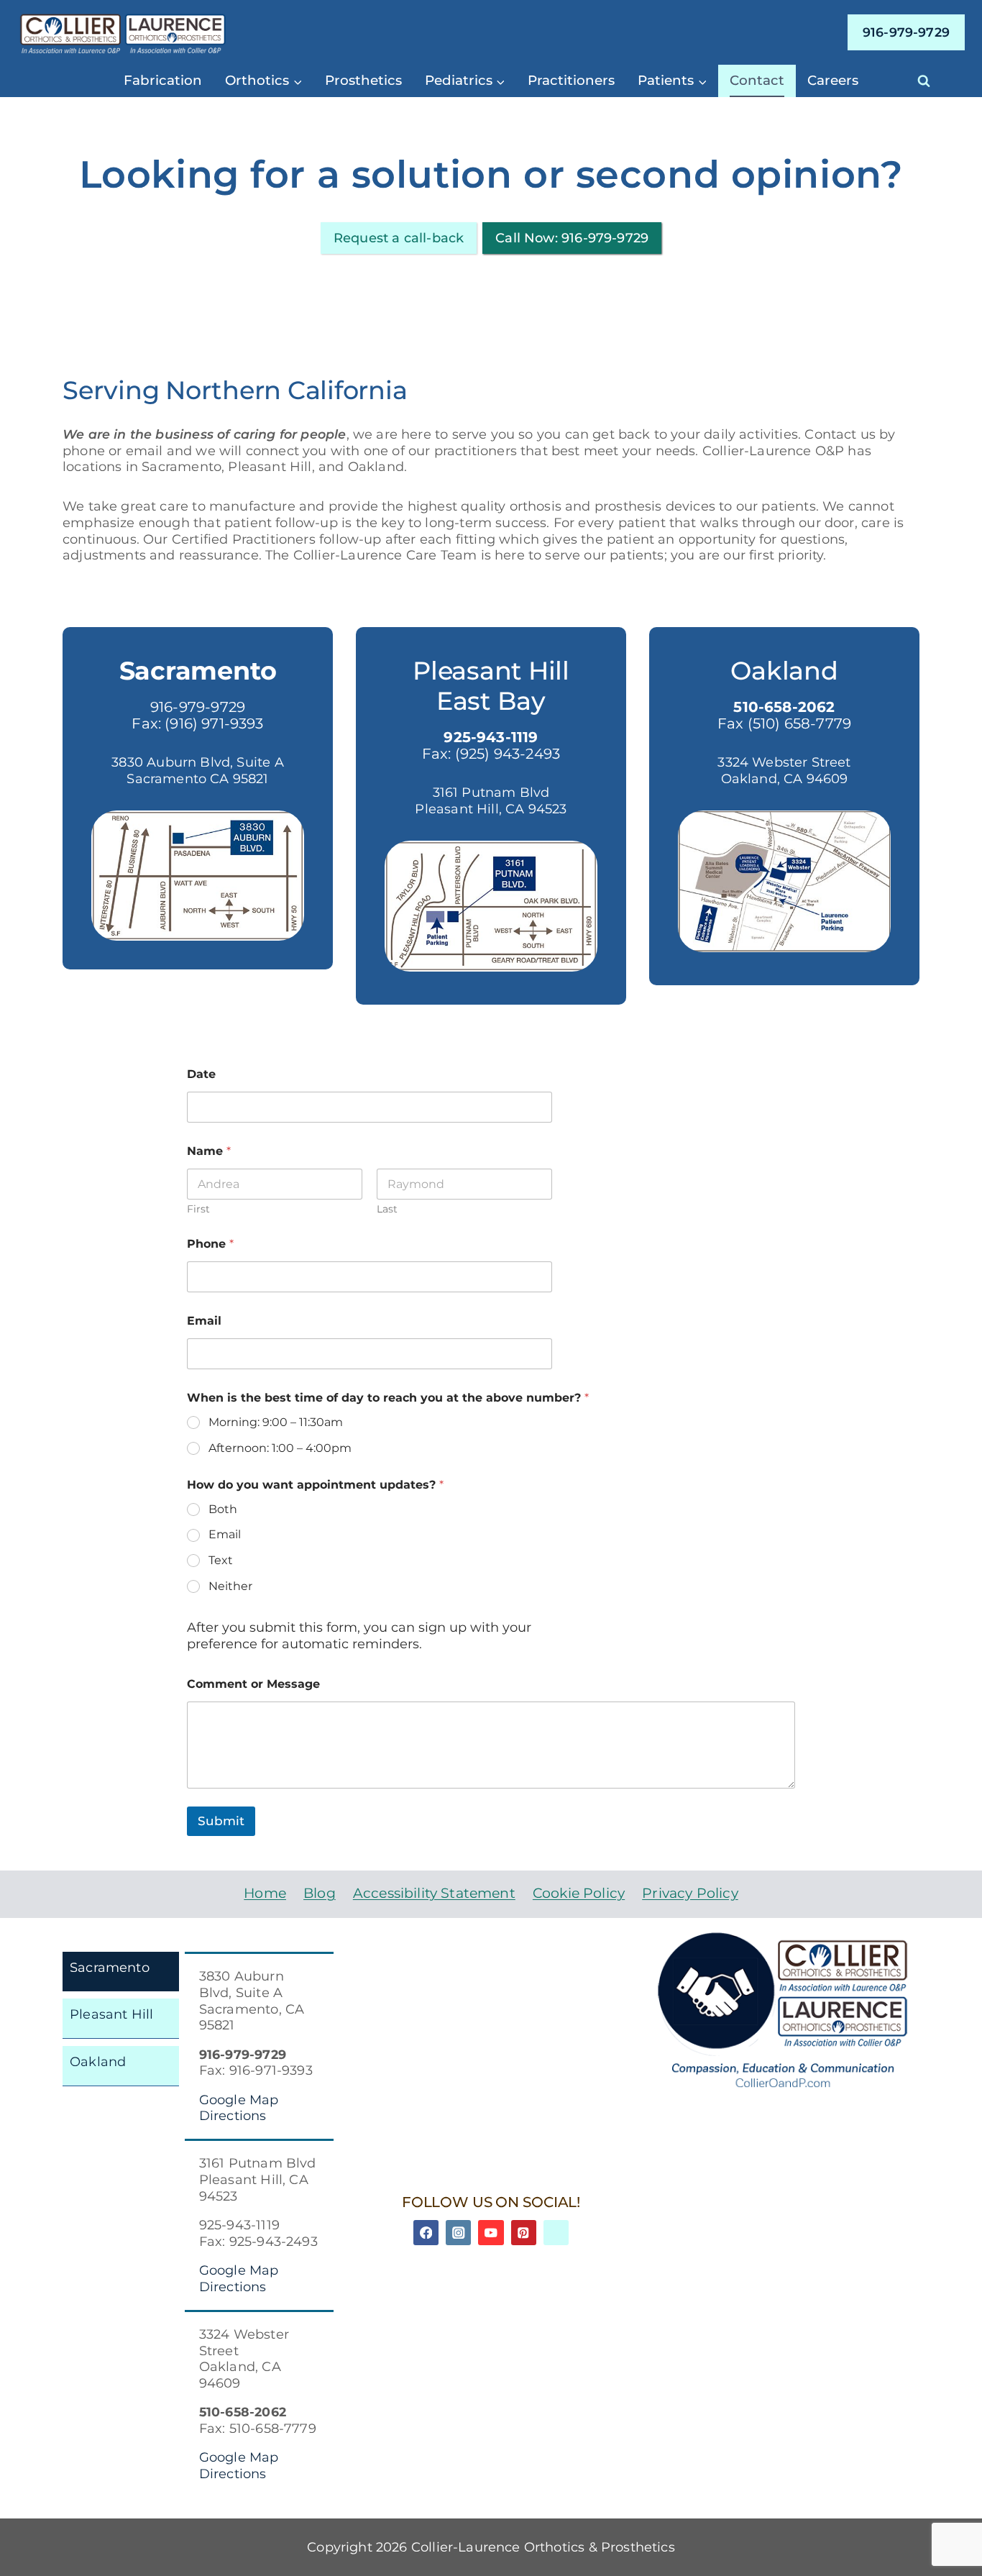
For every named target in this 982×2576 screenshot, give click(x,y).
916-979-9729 (906, 32)
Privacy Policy (690, 1893)
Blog (320, 1893)
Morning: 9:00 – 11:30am (276, 1422)
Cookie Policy (579, 1893)
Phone (210, 1244)
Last (387, 1209)
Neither (230, 1586)
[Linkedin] (556, 2233)
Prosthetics (363, 80)
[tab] (121, 1972)
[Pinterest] (524, 2233)
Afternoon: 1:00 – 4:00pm (280, 1448)
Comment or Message (253, 1684)
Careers (833, 80)
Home (265, 1893)
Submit (221, 1821)
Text (221, 1560)
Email (204, 1321)
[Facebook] (426, 2233)
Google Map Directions (239, 2108)
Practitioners (571, 80)
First (198, 1209)
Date (201, 1074)
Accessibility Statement (434, 1893)
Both (223, 1509)
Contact (757, 80)
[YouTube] (491, 2233)
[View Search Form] (924, 81)
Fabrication (163, 80)
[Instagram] (458, 2233)
